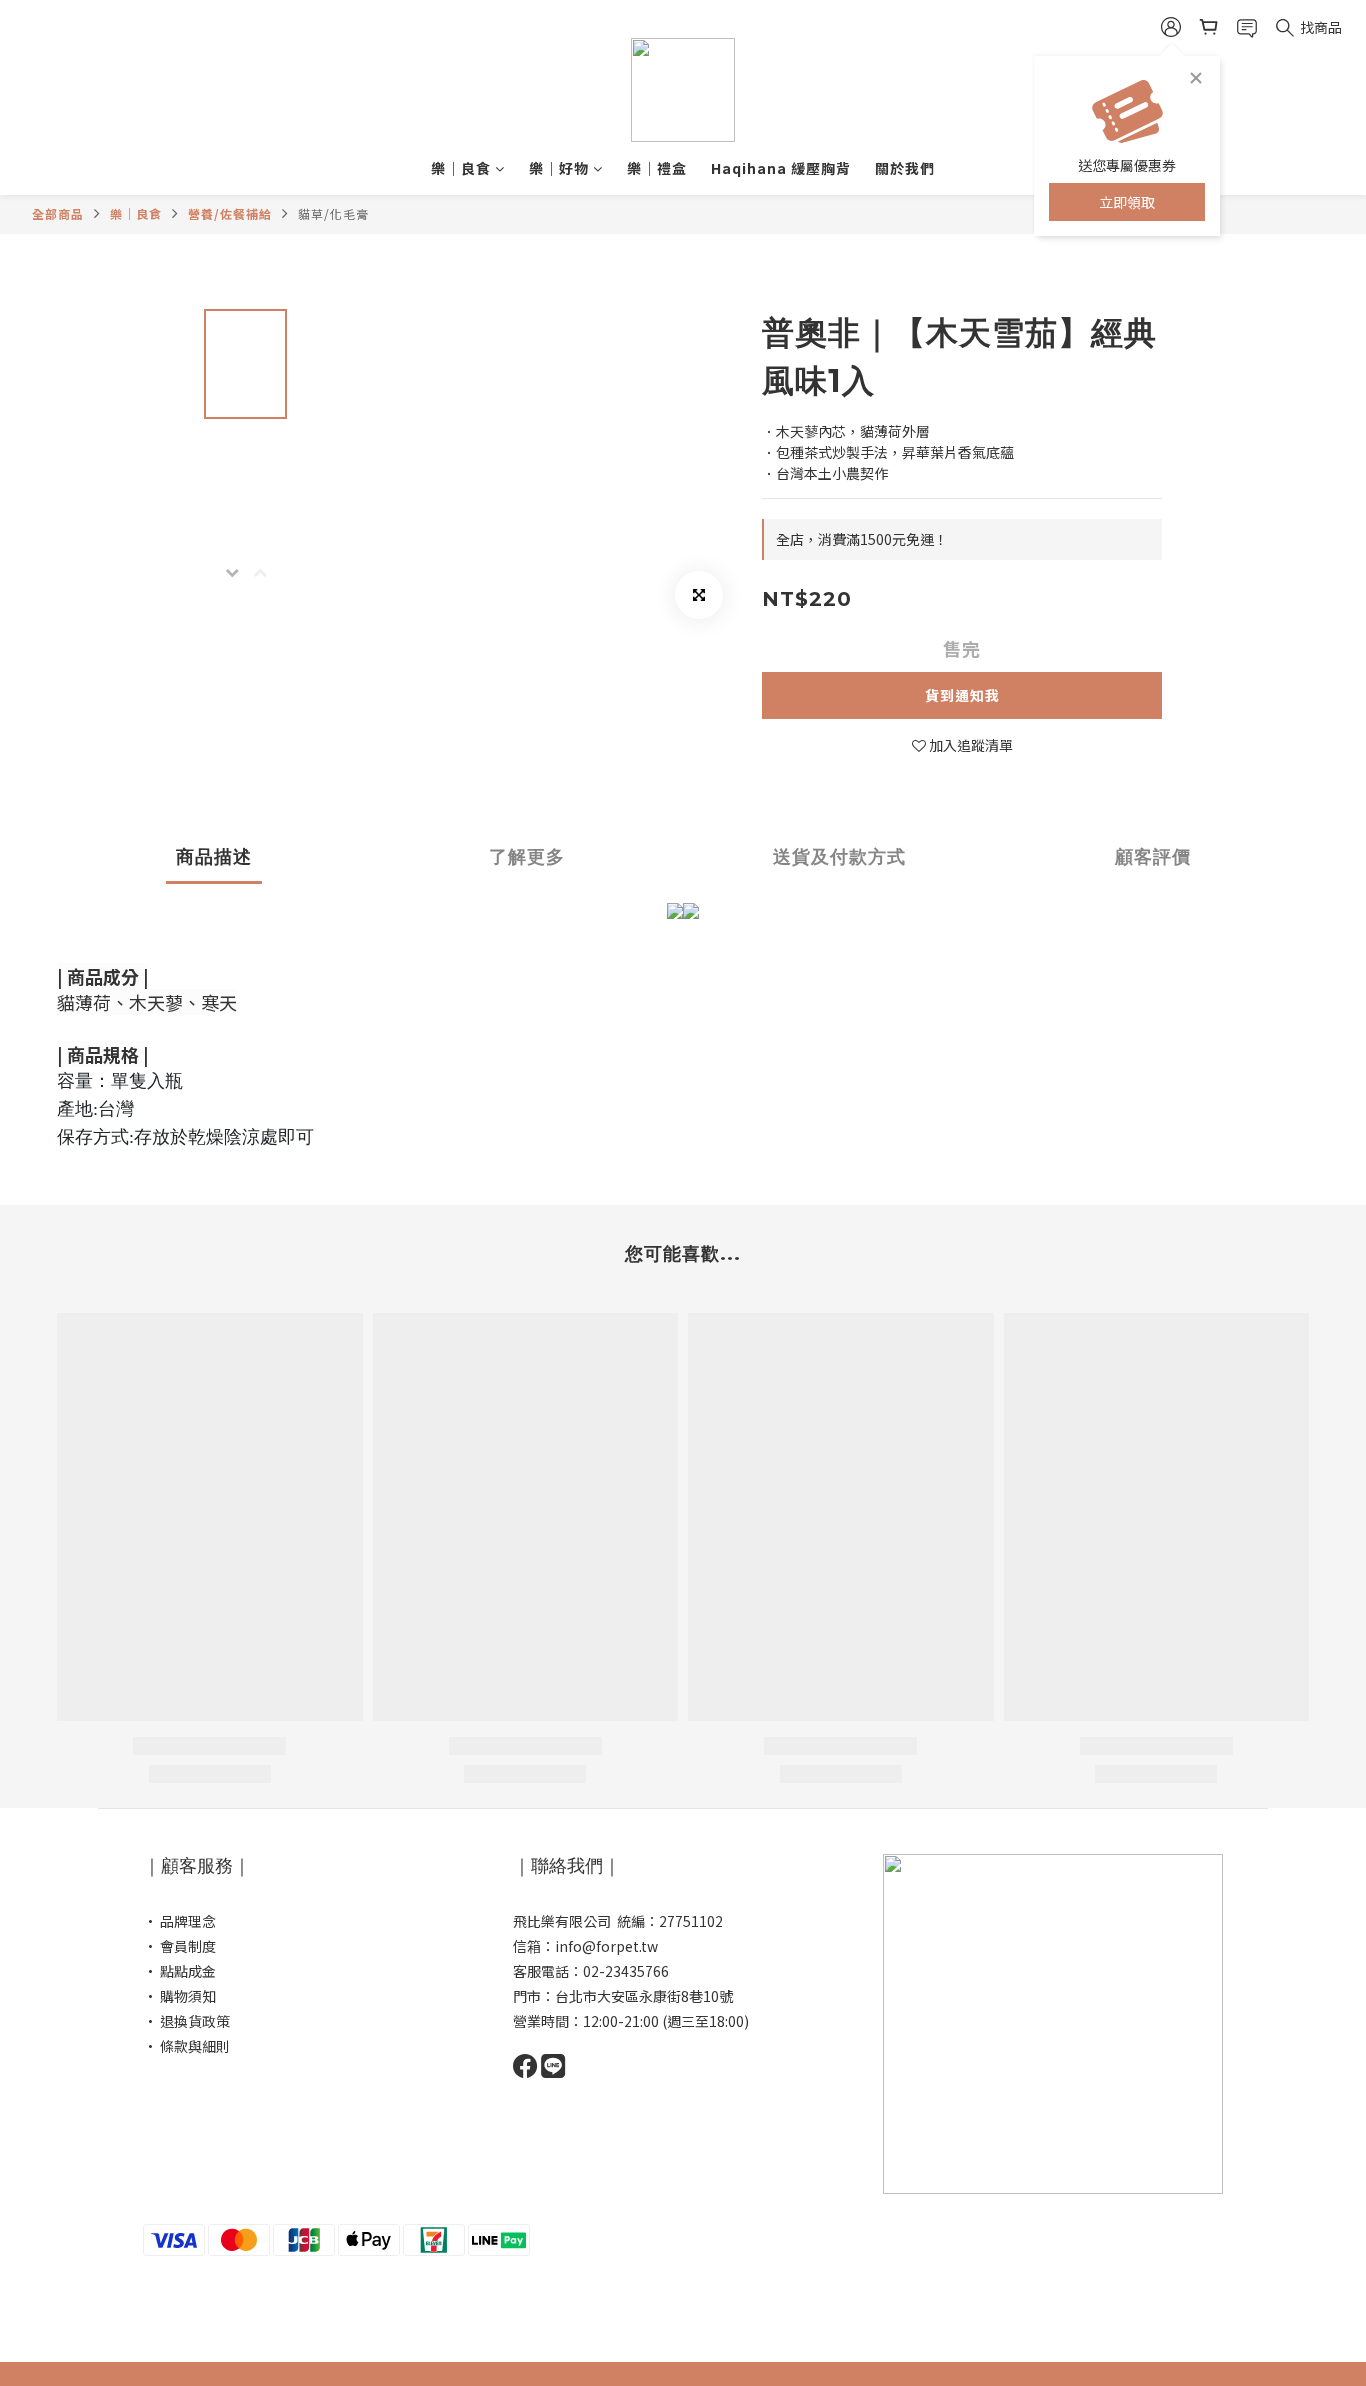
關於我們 (905, 168)
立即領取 (1127, 202)
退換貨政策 (195, 2021)
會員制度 (188, 1946)
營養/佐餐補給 (230, 213)
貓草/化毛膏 (333, 213)
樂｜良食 (461, 168)
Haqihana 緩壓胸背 (781, 168)
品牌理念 (188, 1921)
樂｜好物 (559, 168)
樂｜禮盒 (657, 168)
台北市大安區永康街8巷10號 (644, 1996)
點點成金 (188, 1971)
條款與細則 (195, 2046)
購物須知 (188, 1996)
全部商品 (58, 213)
